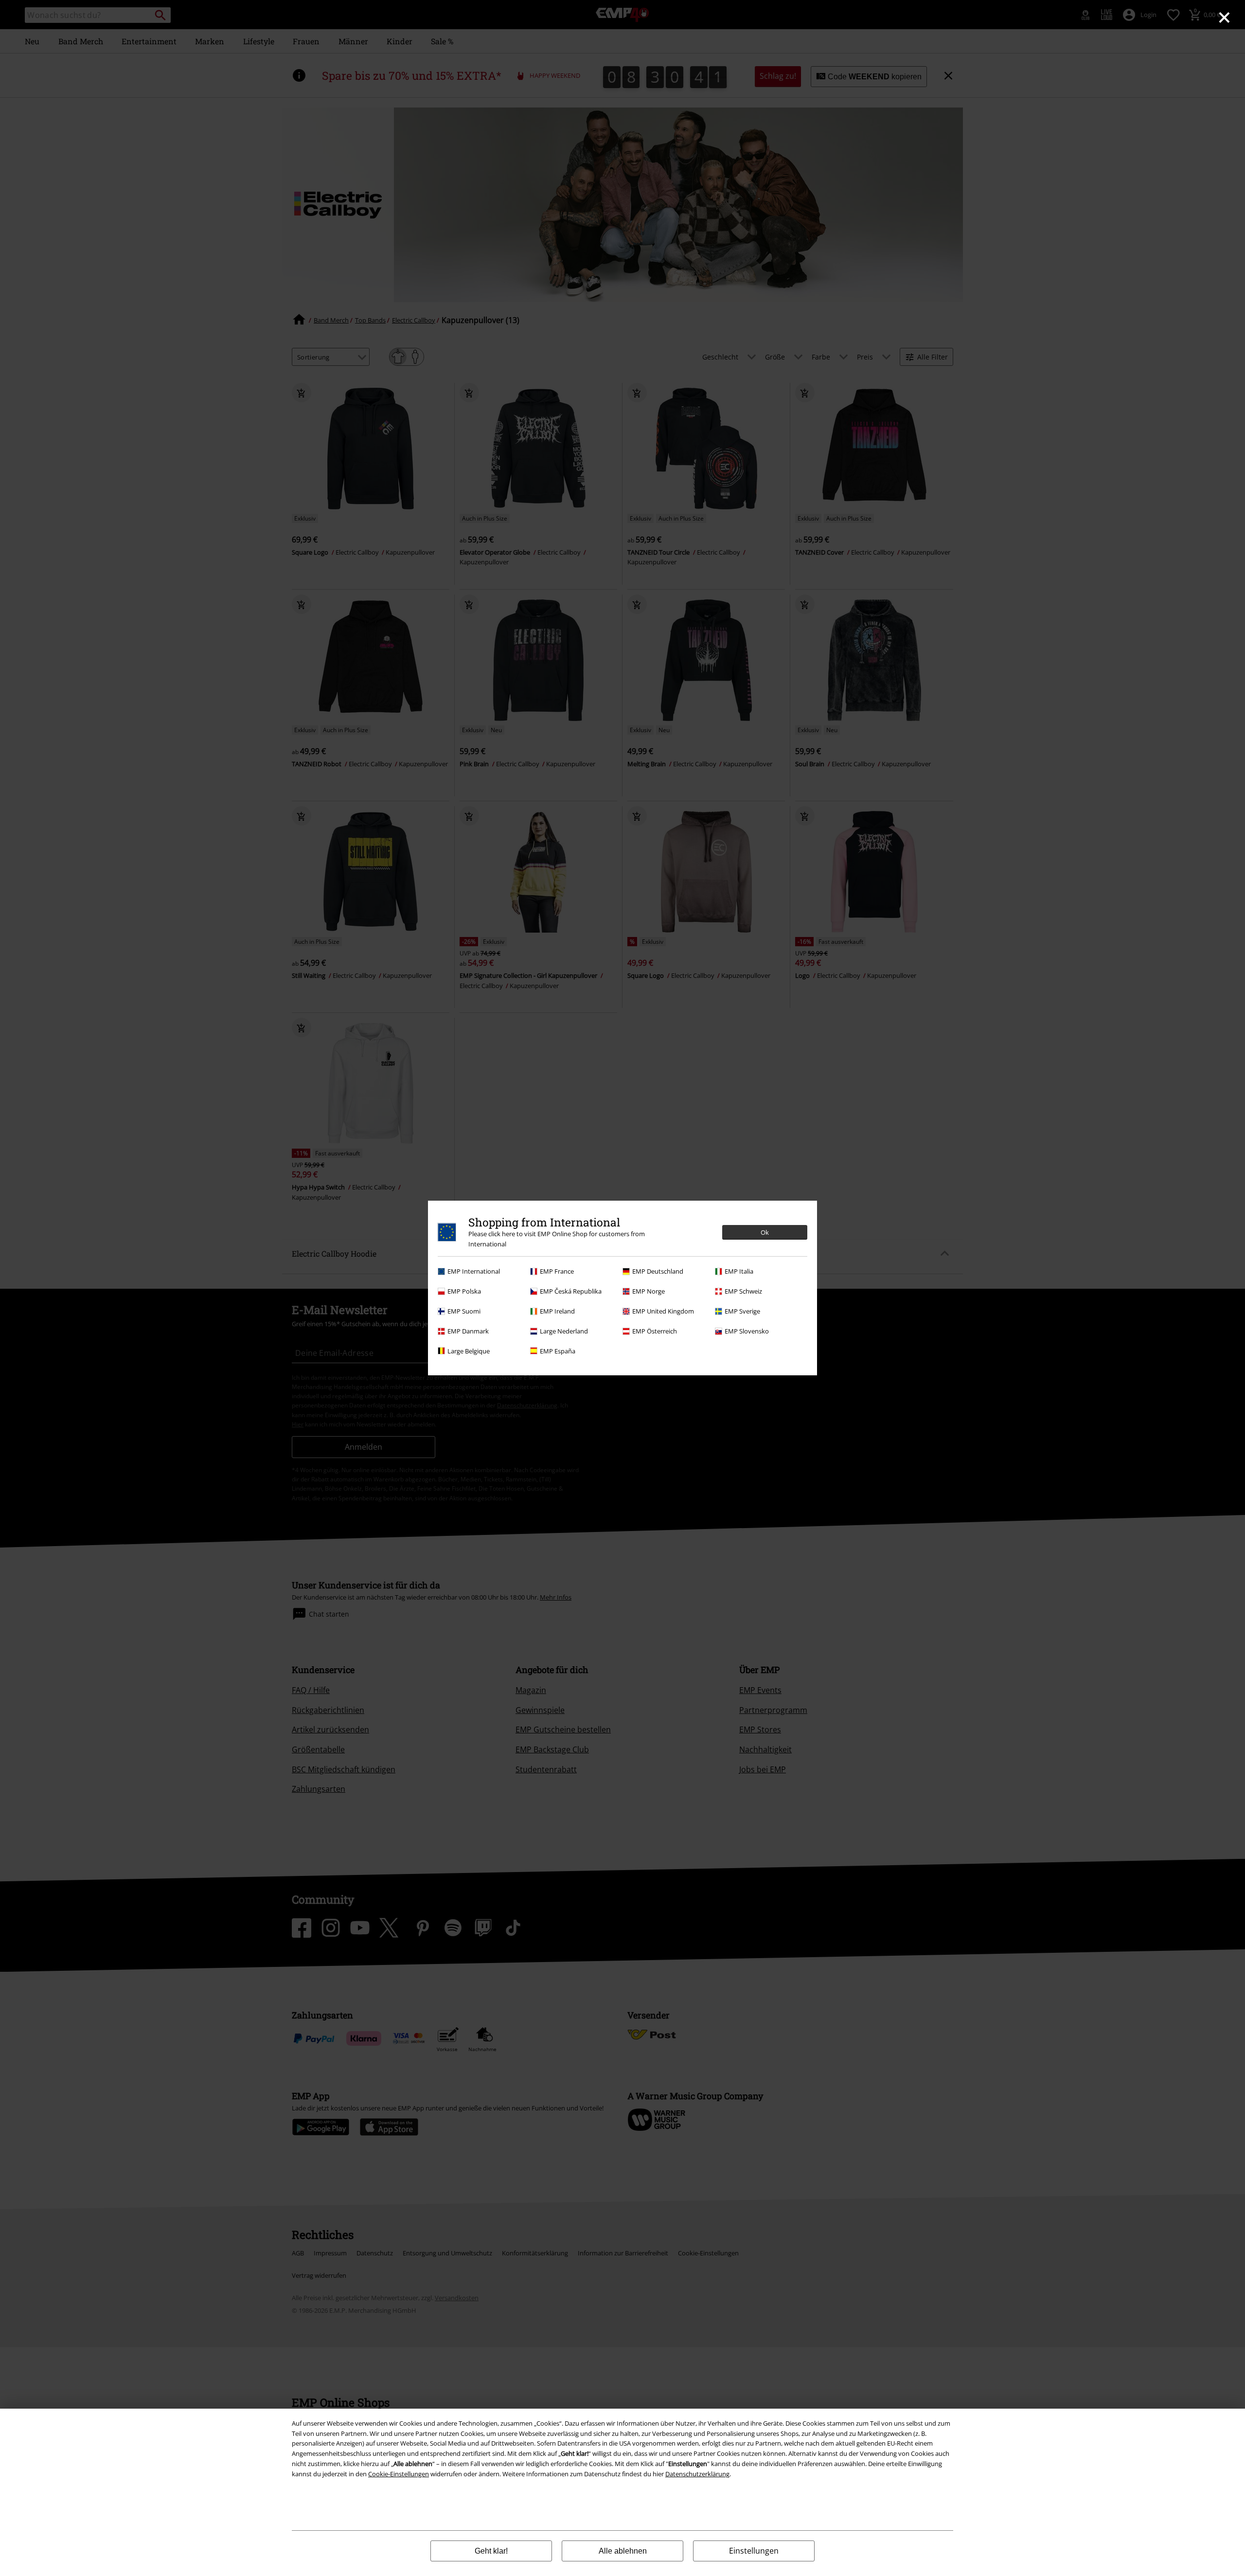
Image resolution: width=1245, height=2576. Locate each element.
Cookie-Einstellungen (399, 2474)
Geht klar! (491, 2551)
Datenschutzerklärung (697, 2474)
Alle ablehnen (623, 2551)
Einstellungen (754, 2551)
